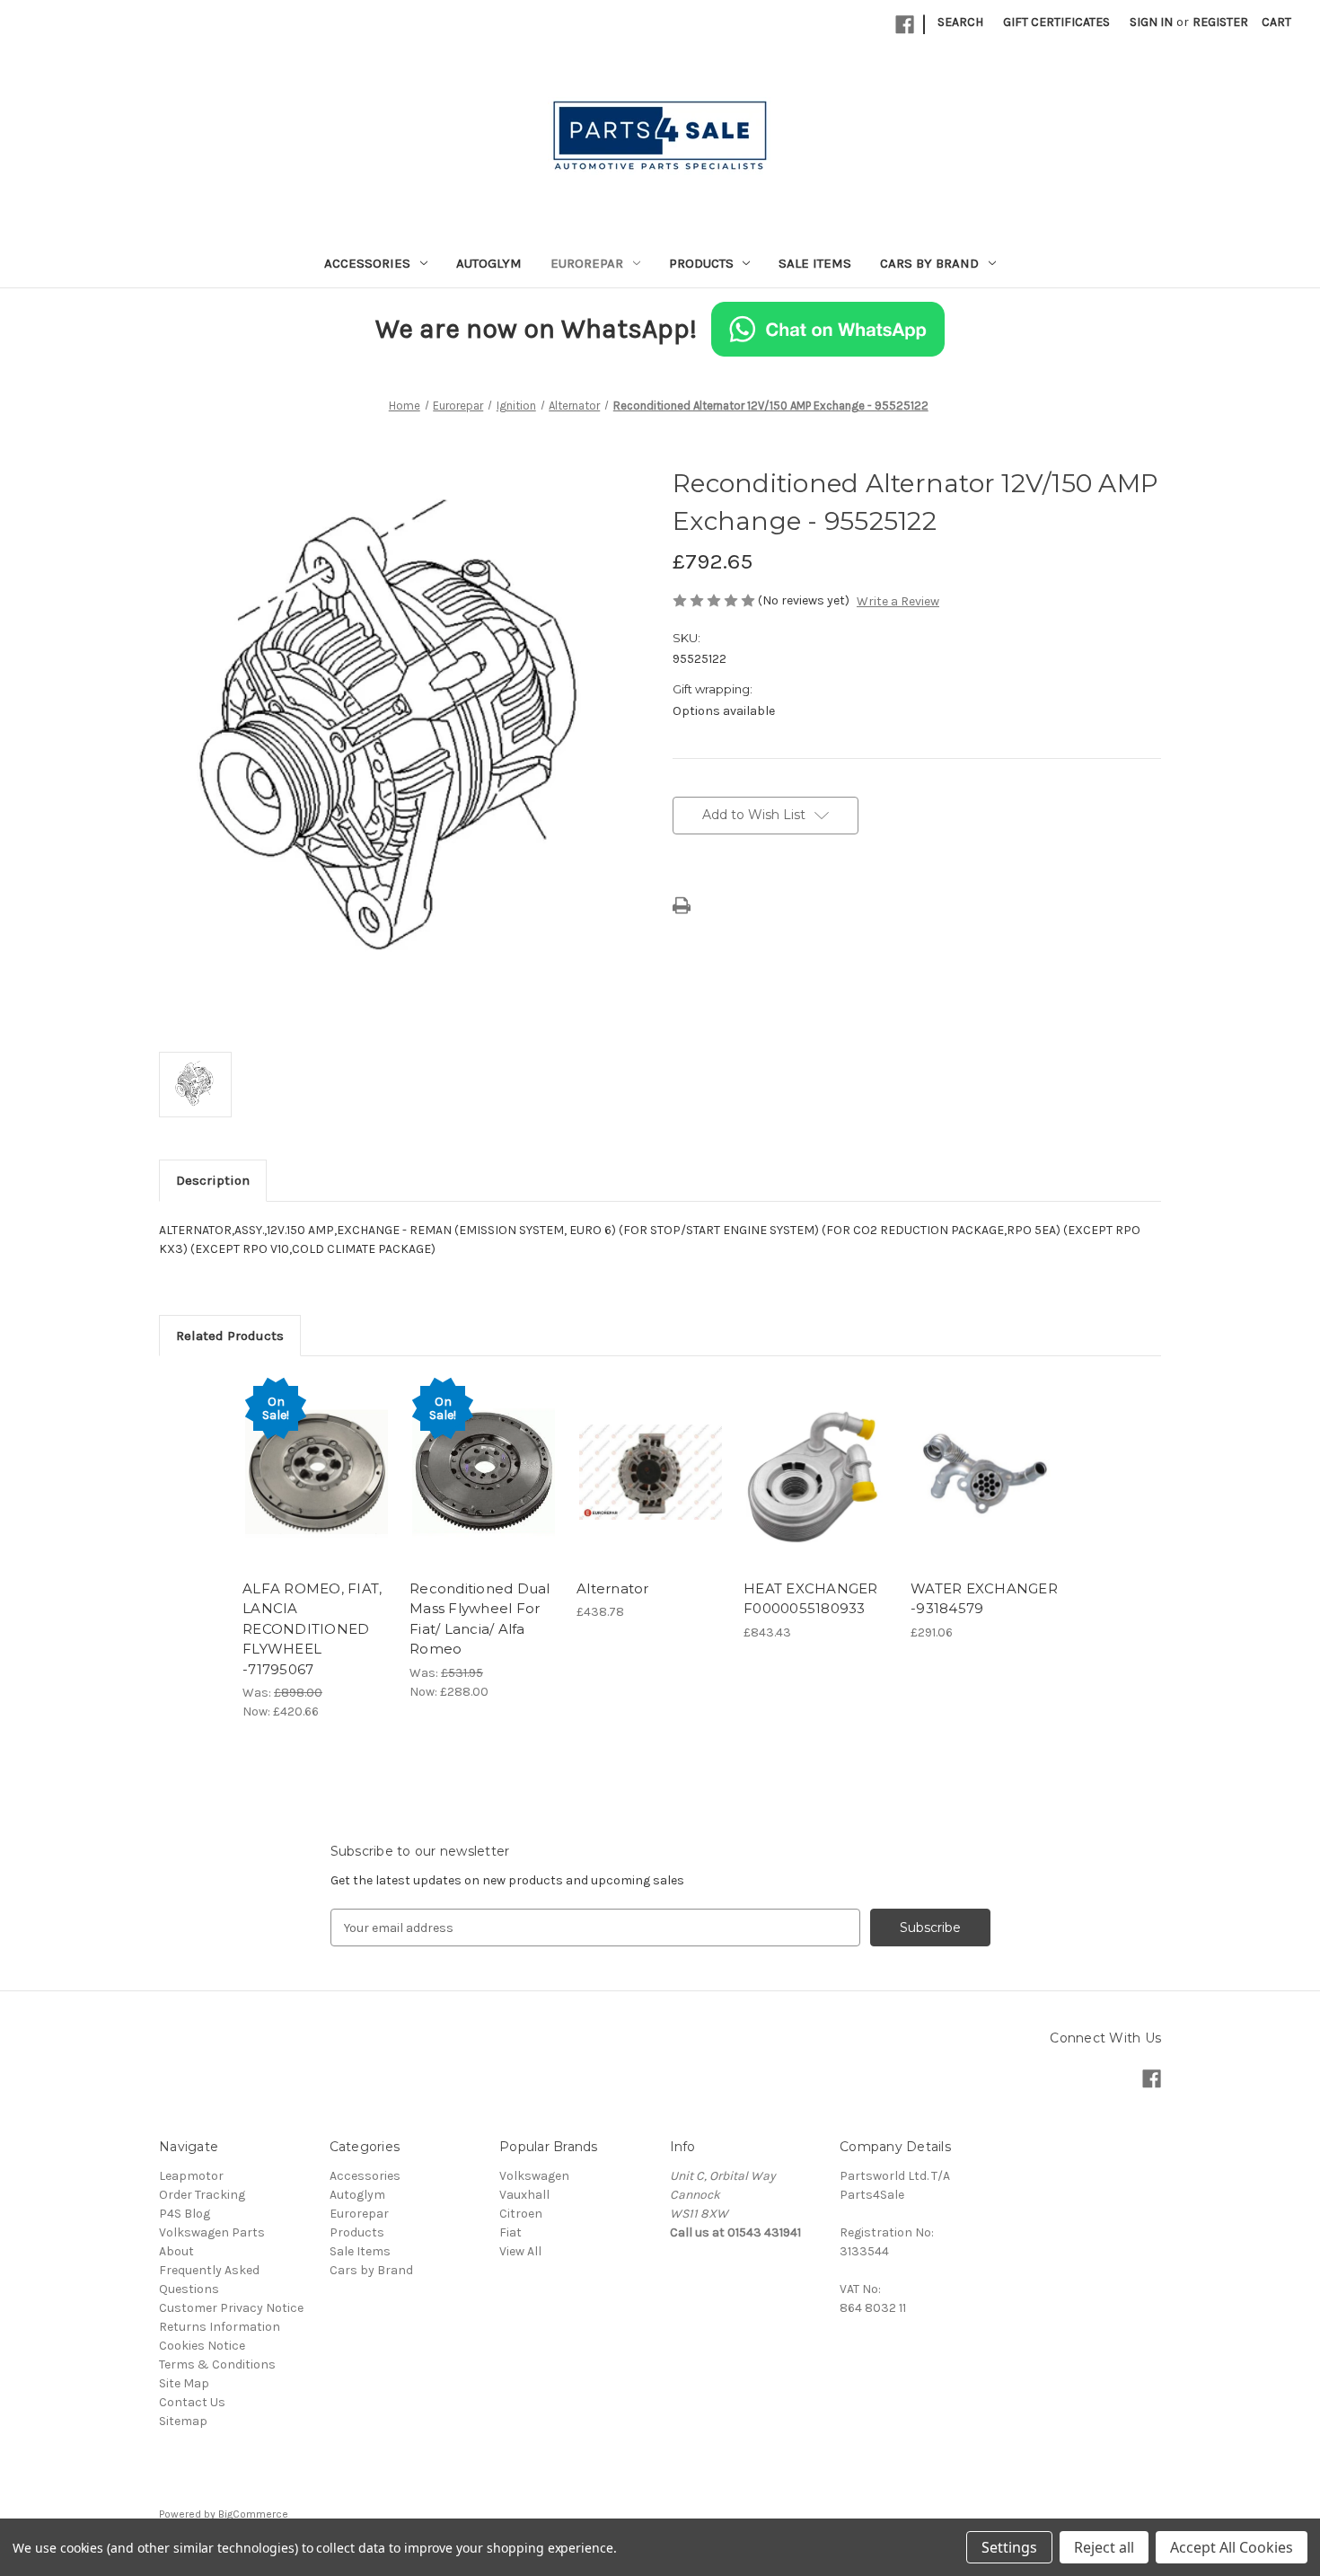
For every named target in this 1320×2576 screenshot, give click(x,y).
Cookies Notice (202, 2346)
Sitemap (183, 2421)
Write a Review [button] (898, 601)
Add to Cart (317, 1487)
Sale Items (815, 263)
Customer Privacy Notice (231, 2308)
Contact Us (192, 2402)
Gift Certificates (1056, 22)
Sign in (1151, 22)
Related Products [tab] (230, 1336)
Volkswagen (534, 2176)
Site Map (184, 2383)
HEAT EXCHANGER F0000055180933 (811, 1599)
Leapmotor (191, 2176)
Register (1220, 22)
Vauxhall (524, 2195)
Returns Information (220, 2327)
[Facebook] (905, 25)
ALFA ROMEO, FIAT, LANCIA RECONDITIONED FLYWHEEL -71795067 (312, 1629)
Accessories (367, 263)
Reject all (1104, 2547)
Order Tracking (202, 2195)
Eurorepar (587, 263)
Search (960, 22)
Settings (1009, 2547)
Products (701, 263)
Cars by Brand (929, 263)
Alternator (613, 1588)
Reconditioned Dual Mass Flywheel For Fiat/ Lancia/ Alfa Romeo (480, 1619)
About (176, 2251)
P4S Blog (185, 2214)
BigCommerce (253, 2514)
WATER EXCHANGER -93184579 (984, 1599)
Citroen (521, 2214)
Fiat (510, 2232)
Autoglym (489, 263)
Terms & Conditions (217, 2364)
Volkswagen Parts (212, 2232)
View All (520, 2251)
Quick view (315, 1456)
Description (213, 1180)
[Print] (682, 905)
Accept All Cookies (1232, 2547)
